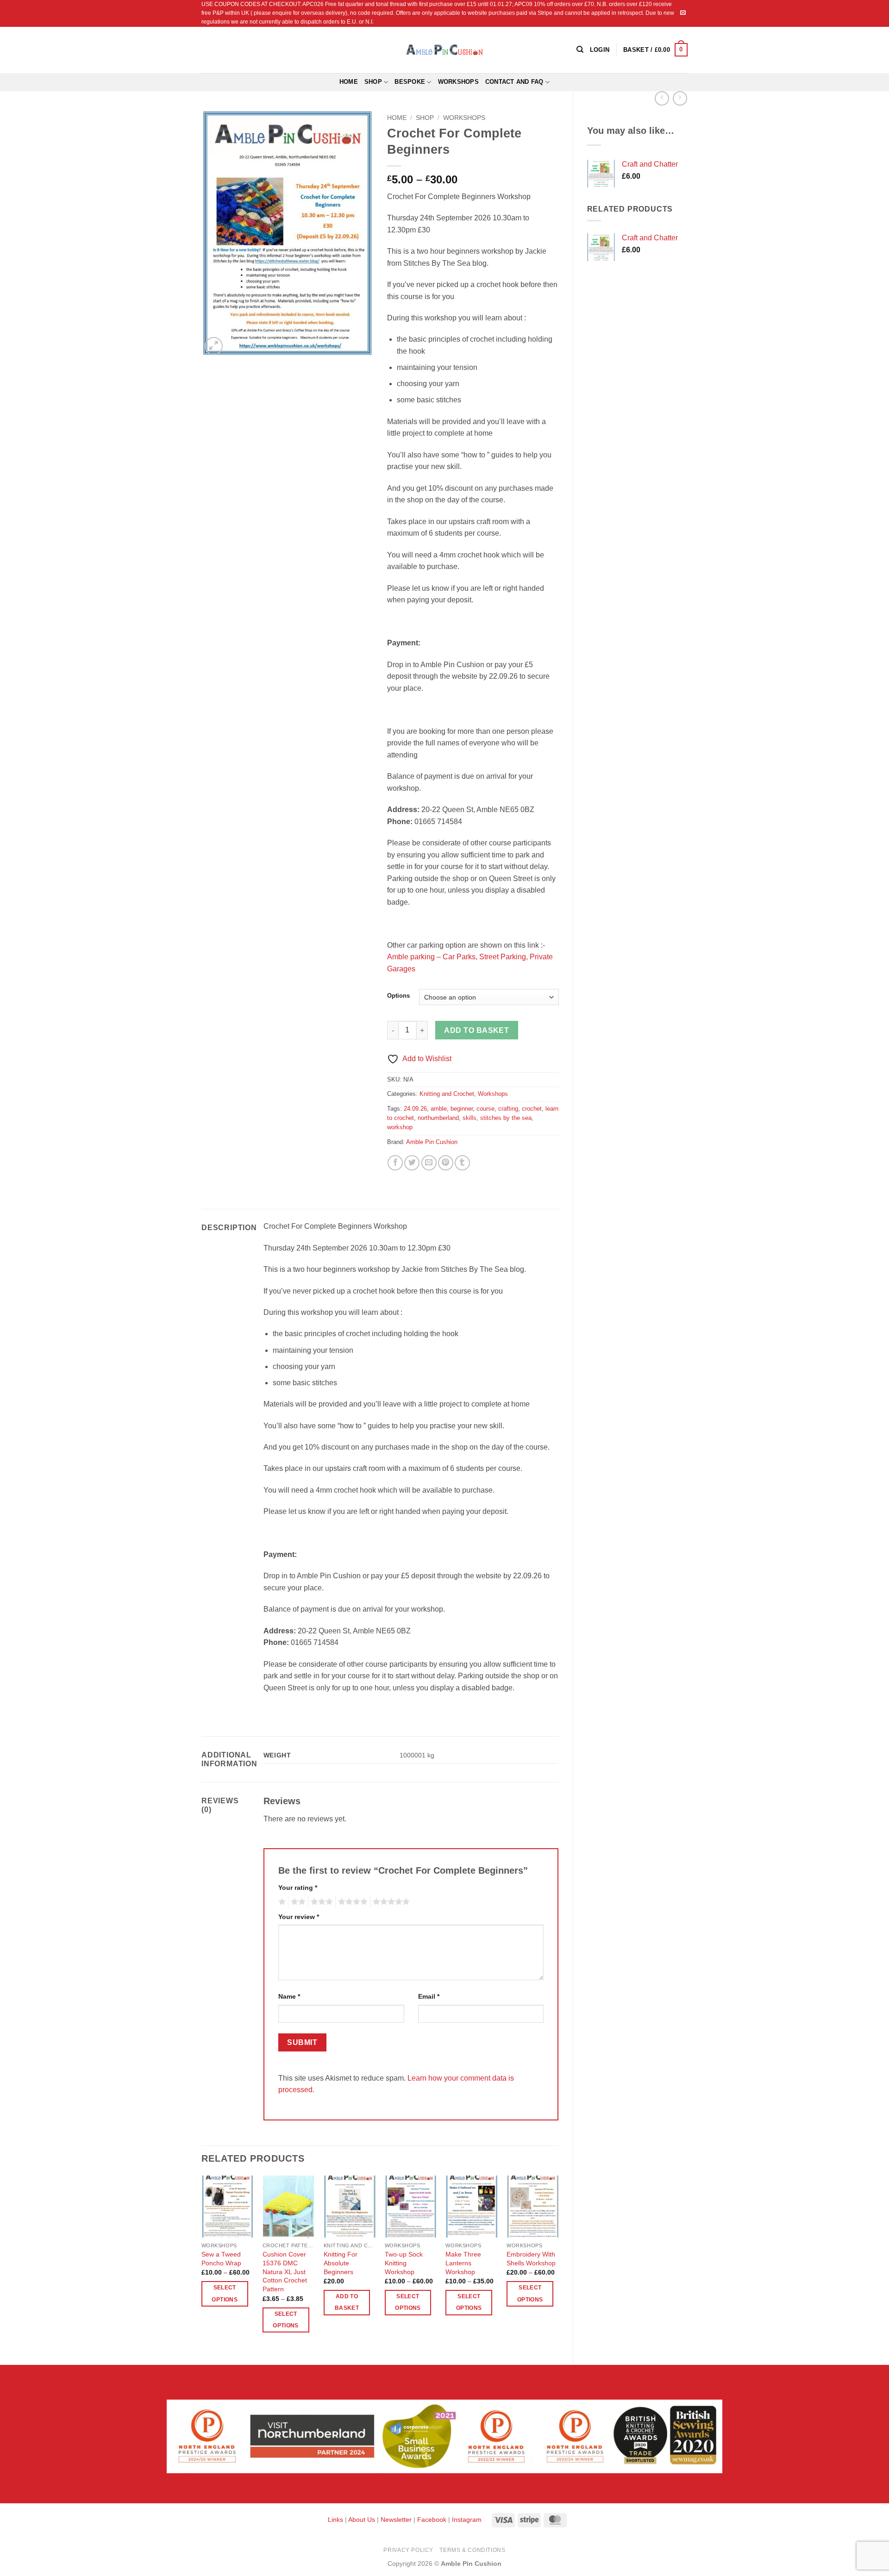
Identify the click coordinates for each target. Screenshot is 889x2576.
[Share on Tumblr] (462, 1163)
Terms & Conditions (472, 2550)
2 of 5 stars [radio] (297, 1902)
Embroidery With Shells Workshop (531, 2259)
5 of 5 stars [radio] (390, 1902)
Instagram (467, 2520)
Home (349, 82)
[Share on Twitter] (412, 1163)
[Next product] (662, 98)
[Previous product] (680, 98)
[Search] (580, 50)
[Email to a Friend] (429, 1163)
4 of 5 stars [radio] (351, 1902)
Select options (224, 2293)
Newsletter (396, 2520)
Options (398, 996)
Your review (299, 1917)
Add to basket (476, 1030)
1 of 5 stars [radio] (281, 1902)
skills (470, 1118)
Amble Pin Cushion (432, 1142)
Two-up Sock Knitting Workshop (404, 2263)
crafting (508, 1109)
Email (429, 1996)
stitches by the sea (506, 1118)
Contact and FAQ (514, 82)
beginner (462, 1109)
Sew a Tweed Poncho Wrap (221, 2259)
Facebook (432, 2520)
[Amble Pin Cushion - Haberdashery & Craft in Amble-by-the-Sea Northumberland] (444, 50)
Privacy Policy (408, 2550)
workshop (400, 1127)
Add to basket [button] (347, 2302)
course (485, 1109)
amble (439, 1109)
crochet (532, 1109)
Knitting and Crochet (447, 1094)
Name (289, 1996)
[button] (655, 50)
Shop (373, 82)
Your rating (298, 1888)
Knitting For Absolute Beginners (341, 2263)
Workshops (458, 82)
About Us (362, 2520)
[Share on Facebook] (395, 1163)
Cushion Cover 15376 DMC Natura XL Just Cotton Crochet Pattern (285, 2272)
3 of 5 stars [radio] (320, 1902)
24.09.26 (415, 1109)
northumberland (438, 1118)
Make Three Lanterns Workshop (463, 2263)
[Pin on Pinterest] (446, 1163)
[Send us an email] (683, 13)
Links (336, 2520)
